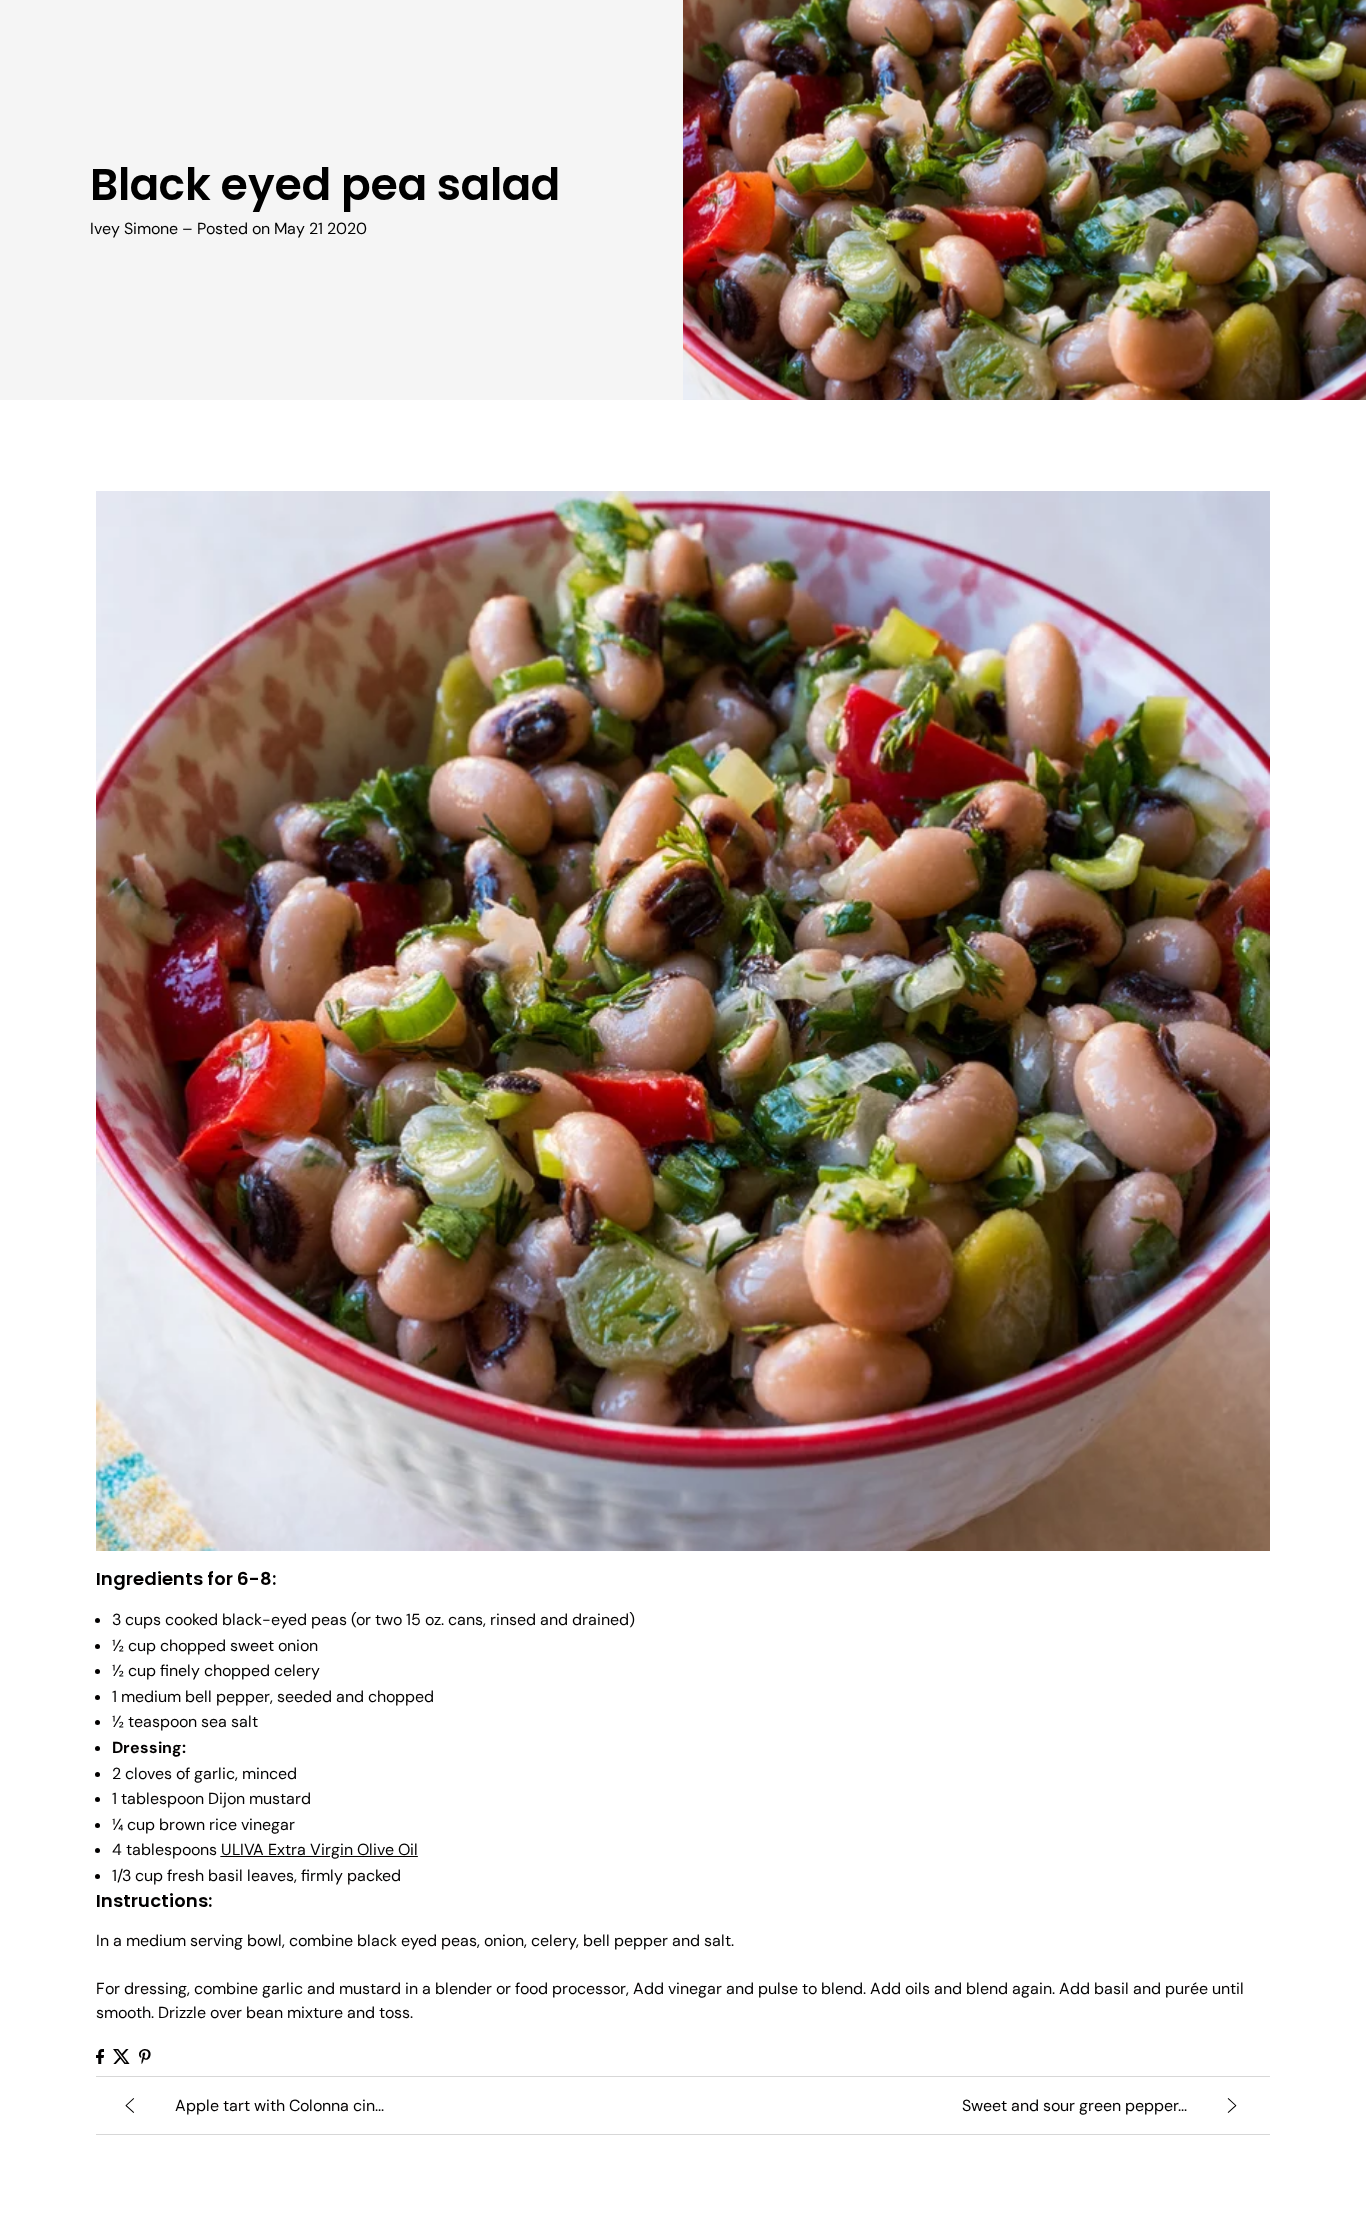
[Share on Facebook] (100, 2056)
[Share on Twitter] (121, 2056)
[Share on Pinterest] (145, 2056)
